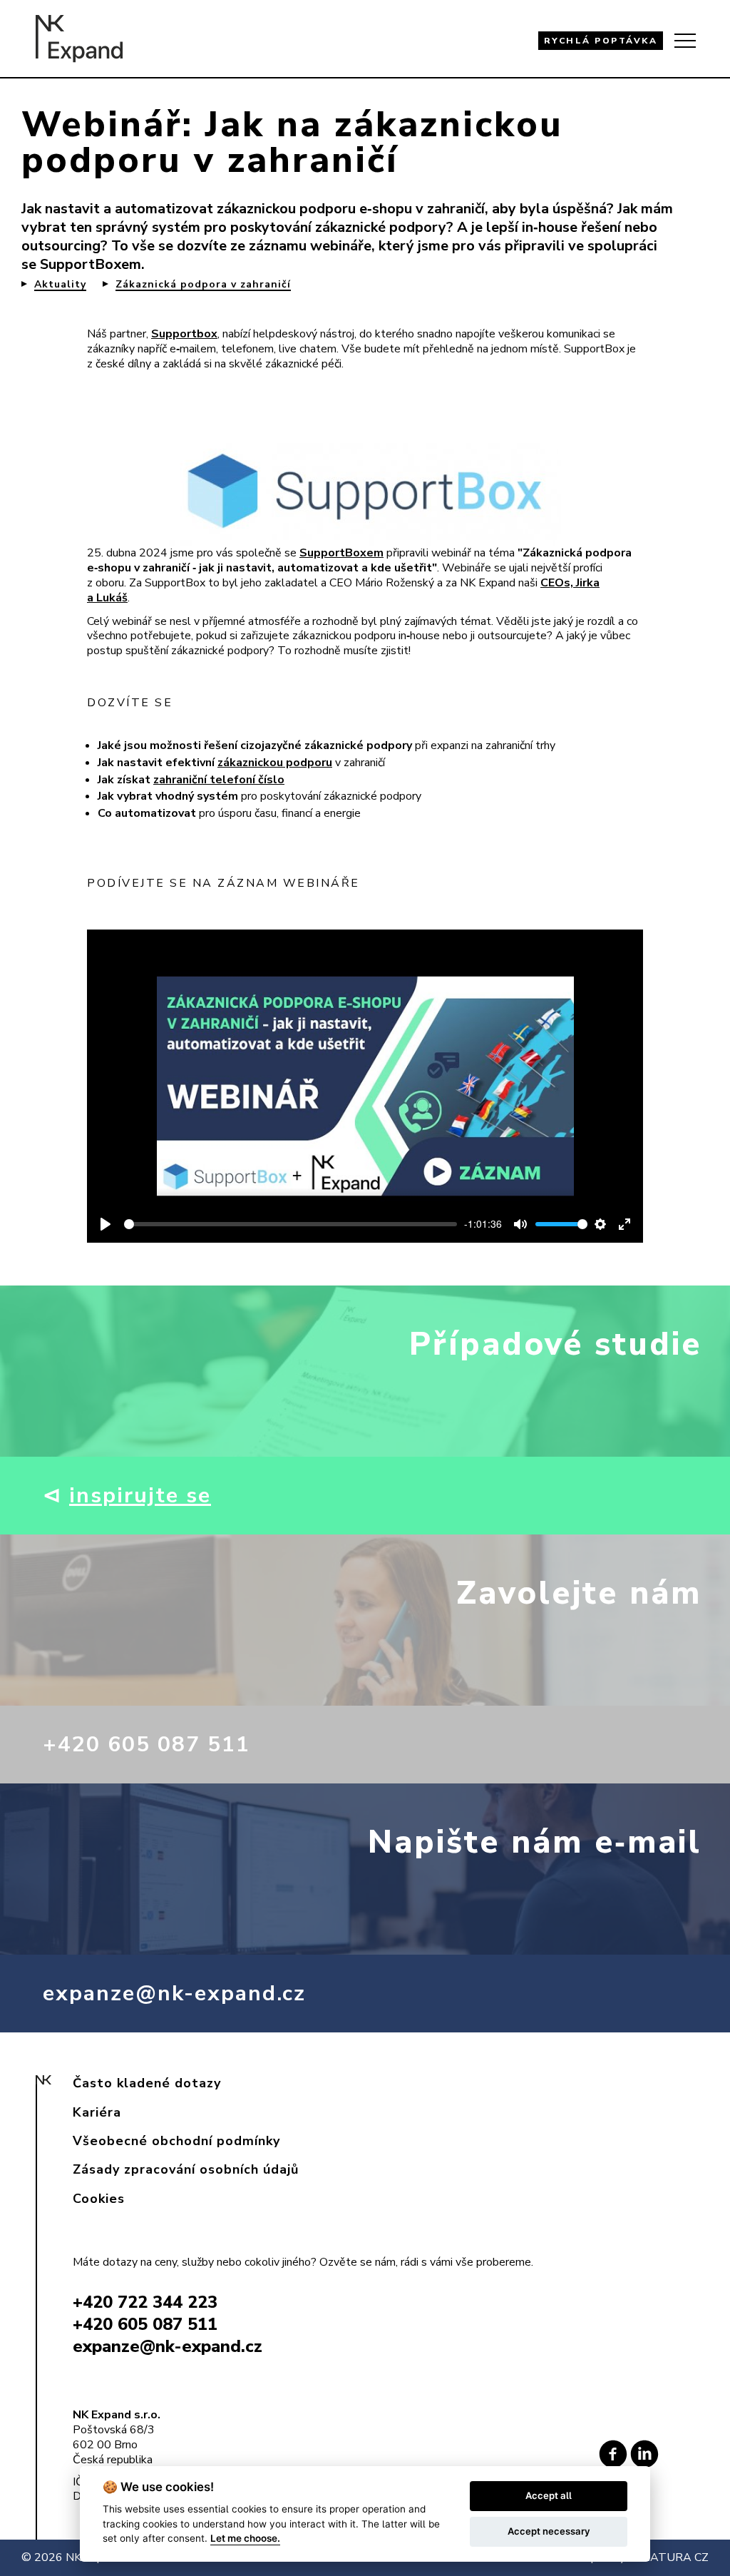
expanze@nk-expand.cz (174, 1994)
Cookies (99, 2199)
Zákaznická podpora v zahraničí (203, 285)
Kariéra (97, 2112)
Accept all (549, 2495)
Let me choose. (245, 2538)
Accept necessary (549, 2531)
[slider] (291, 1224)
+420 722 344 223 (145, 2302)
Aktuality (60, 285)
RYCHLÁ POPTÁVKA (601, 41)
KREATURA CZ (668, 2557)
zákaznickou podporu (275, 763)
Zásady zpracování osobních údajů (186, 2169)
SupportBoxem (91, 264)
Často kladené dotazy (147, 2083)
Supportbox (184, 334)
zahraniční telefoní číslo (219, 780)
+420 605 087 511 (146, 1745)
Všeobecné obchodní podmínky (176, 2141)
